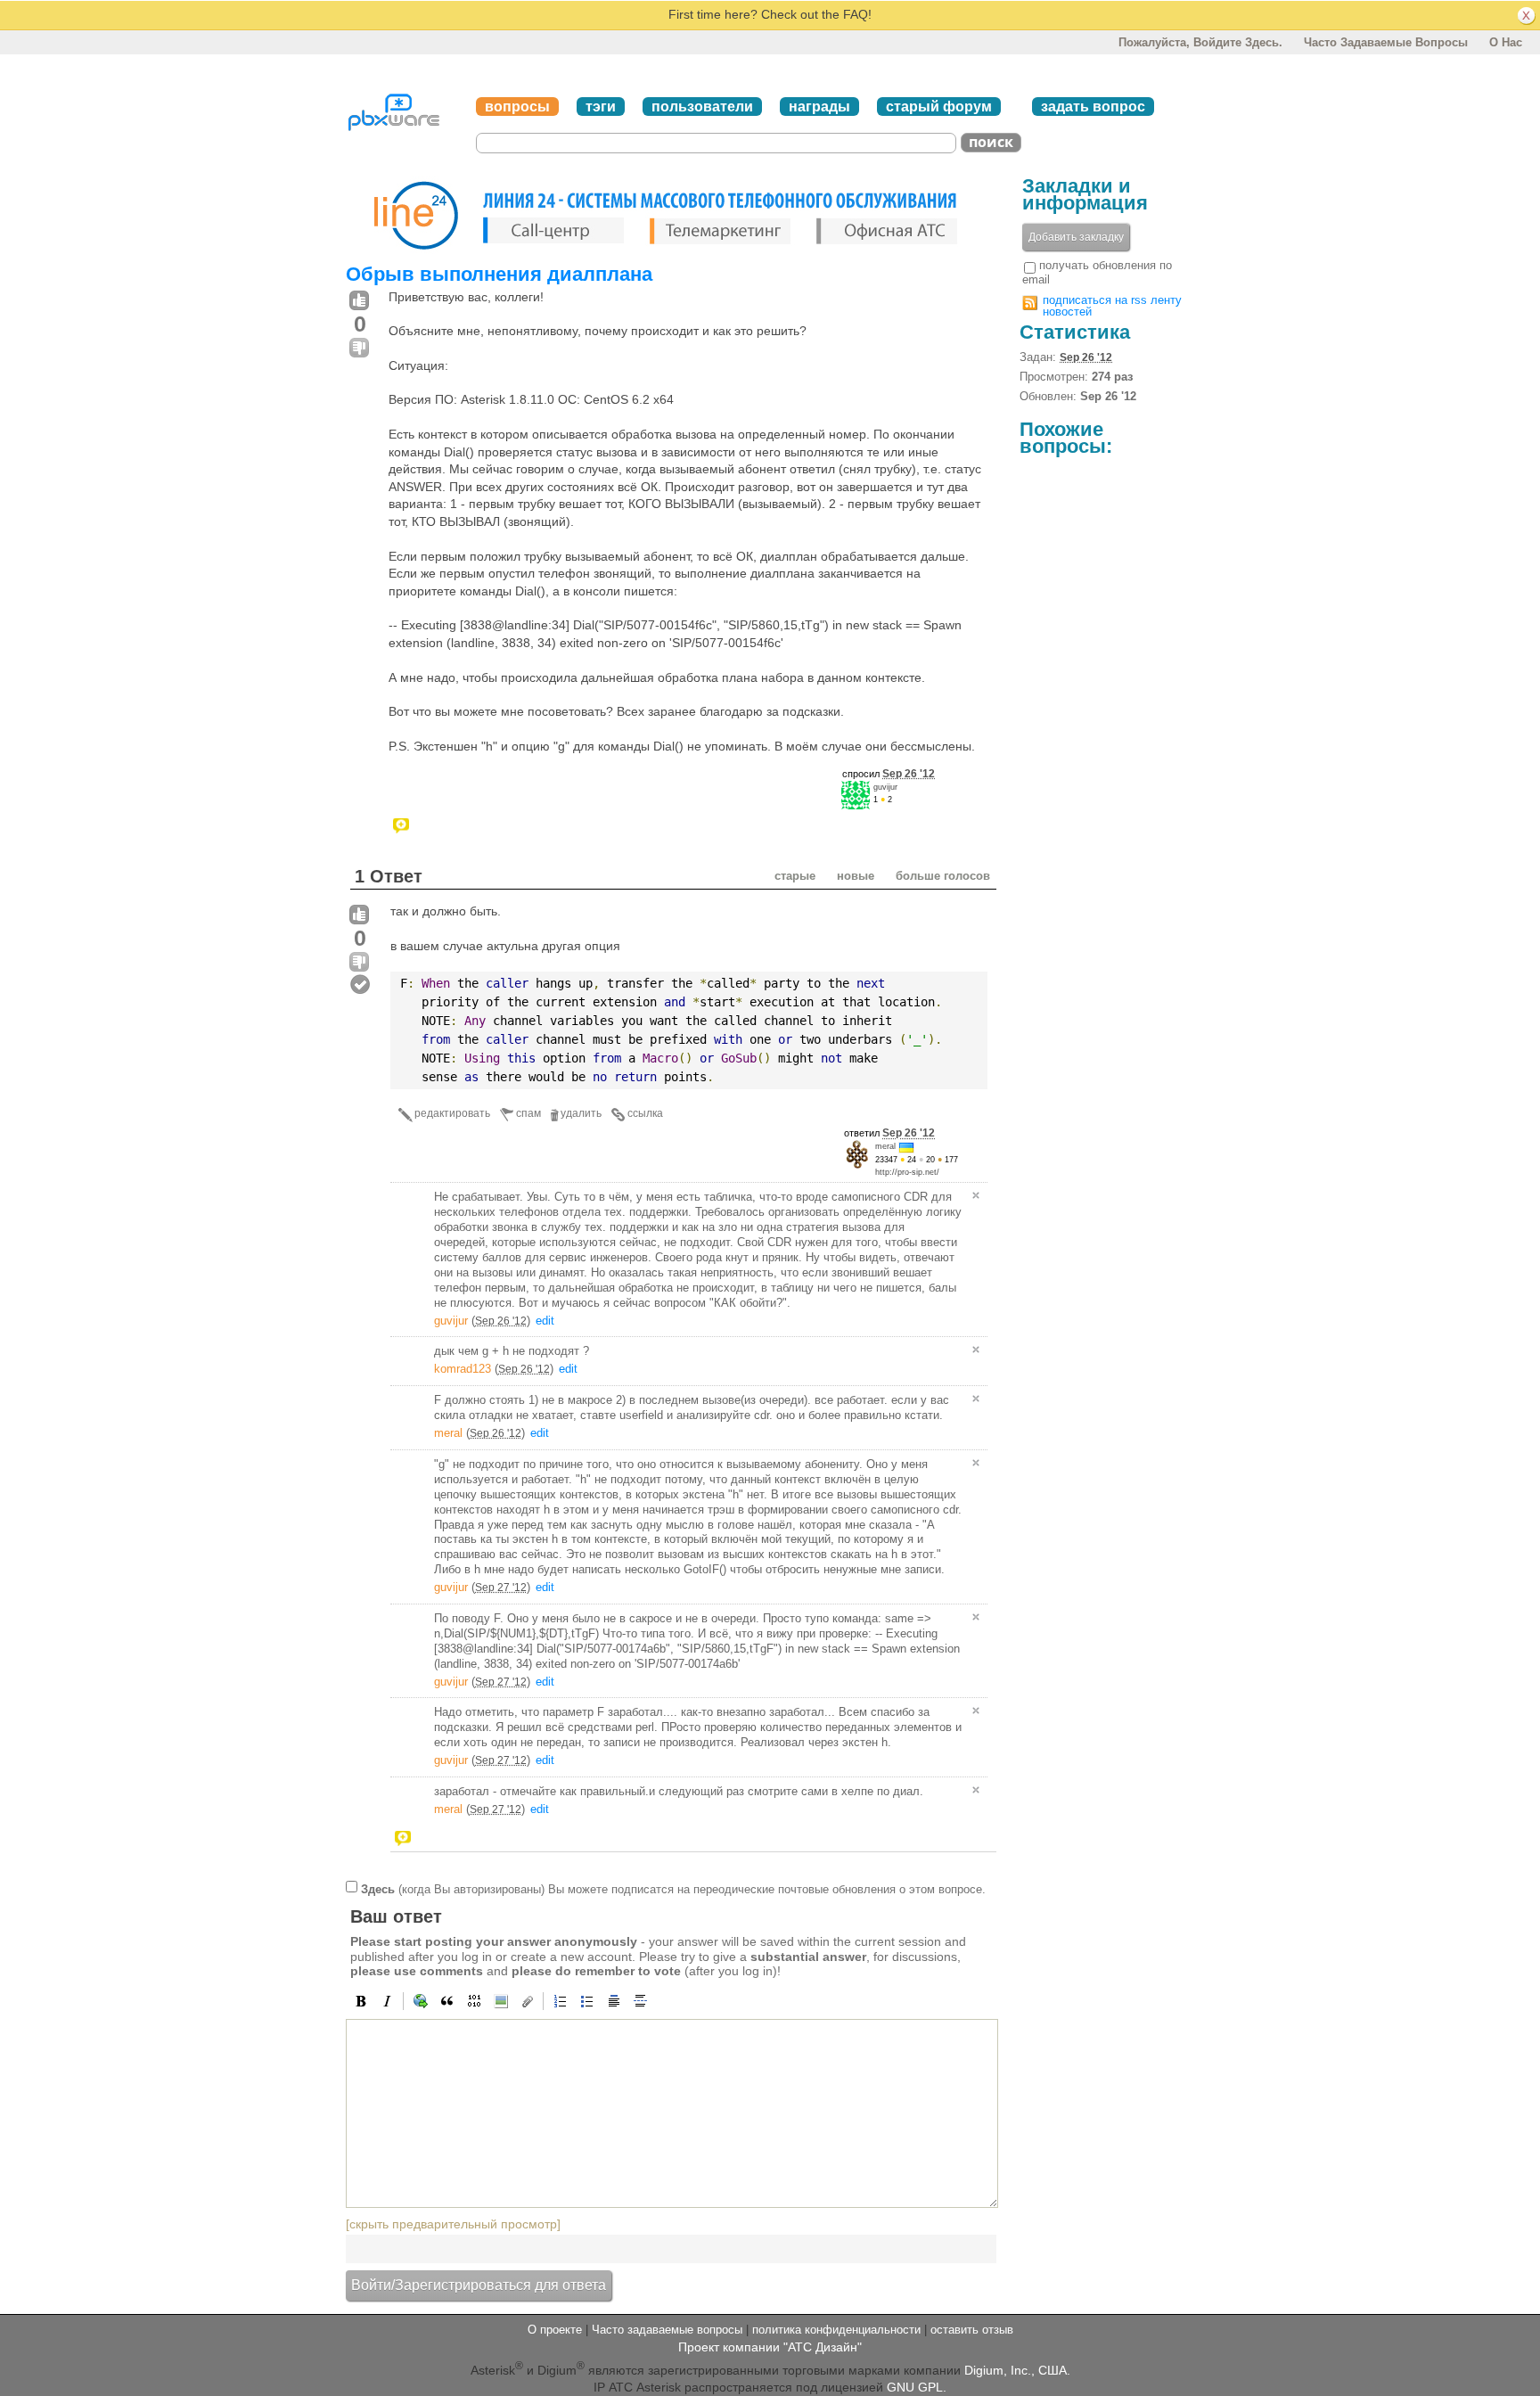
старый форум (939, 107)
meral (885, 1146)
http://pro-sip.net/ (907, 1172)
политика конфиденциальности (836, 2330)
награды (819, 107)
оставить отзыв (972, 2330)
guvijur (885, 787)
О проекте (555, 2330)
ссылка (645, 1113)
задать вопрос (1093, 107)
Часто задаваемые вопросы (1386, 42)
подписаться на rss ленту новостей (1112, 306)
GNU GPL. (917, 2387)
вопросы (517, 107)
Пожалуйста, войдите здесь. (1200, 42)
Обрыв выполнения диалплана (499, 274)
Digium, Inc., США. (1017, 2369)
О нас (1506, 42)
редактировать (452, 1113)
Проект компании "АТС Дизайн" (770, 2347)
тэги (601, 107)
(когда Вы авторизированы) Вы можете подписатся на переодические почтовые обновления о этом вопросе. (673, 1888)
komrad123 (463, 1369)
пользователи (702, 107)
